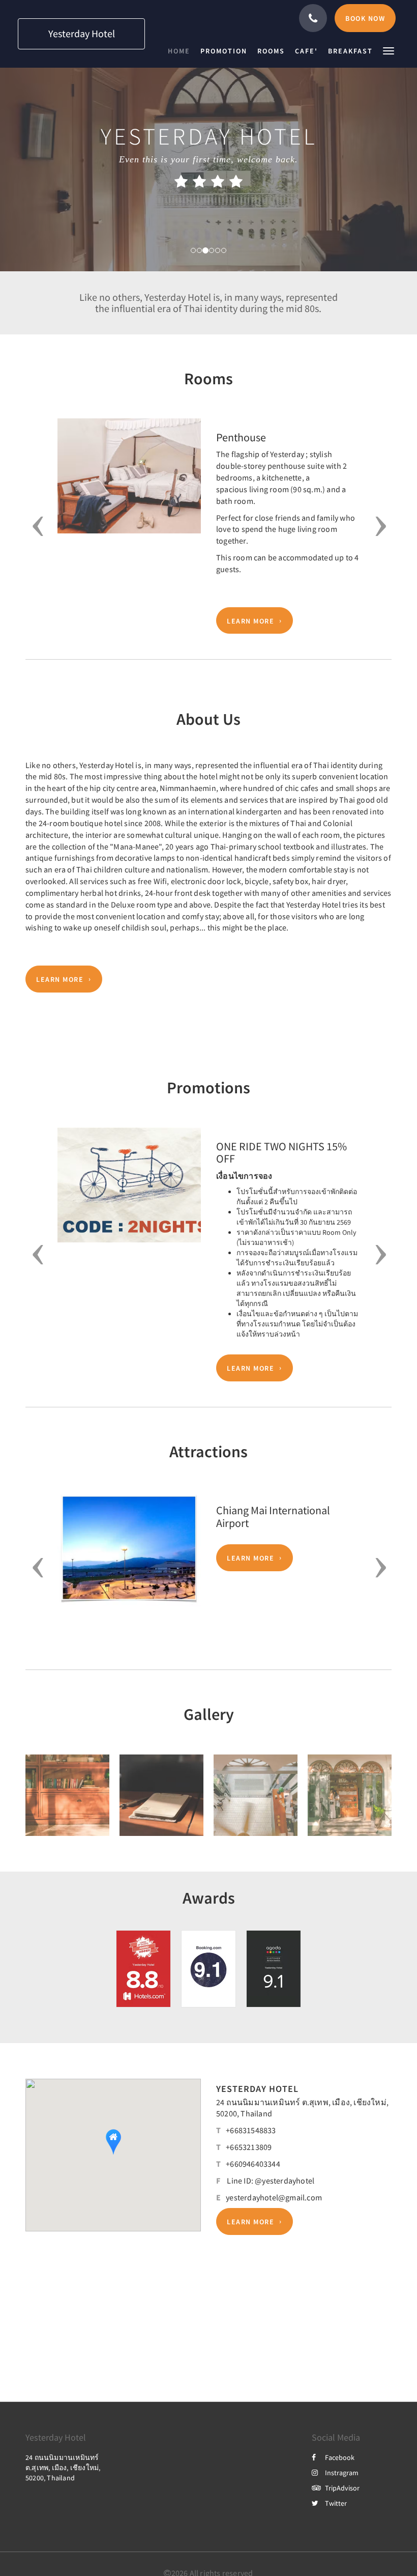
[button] (389, 50)
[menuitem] (182, 51)
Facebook (340, 2457)
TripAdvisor (342, 2488)
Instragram (342, 2473)
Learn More (250, 620)
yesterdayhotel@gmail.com (274, 2197)
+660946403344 (253, 2164)
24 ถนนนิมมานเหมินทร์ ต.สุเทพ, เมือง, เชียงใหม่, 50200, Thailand (63, 2468)
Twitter (336, 2503)
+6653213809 (249, 2147)
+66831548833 (251, 2130)
